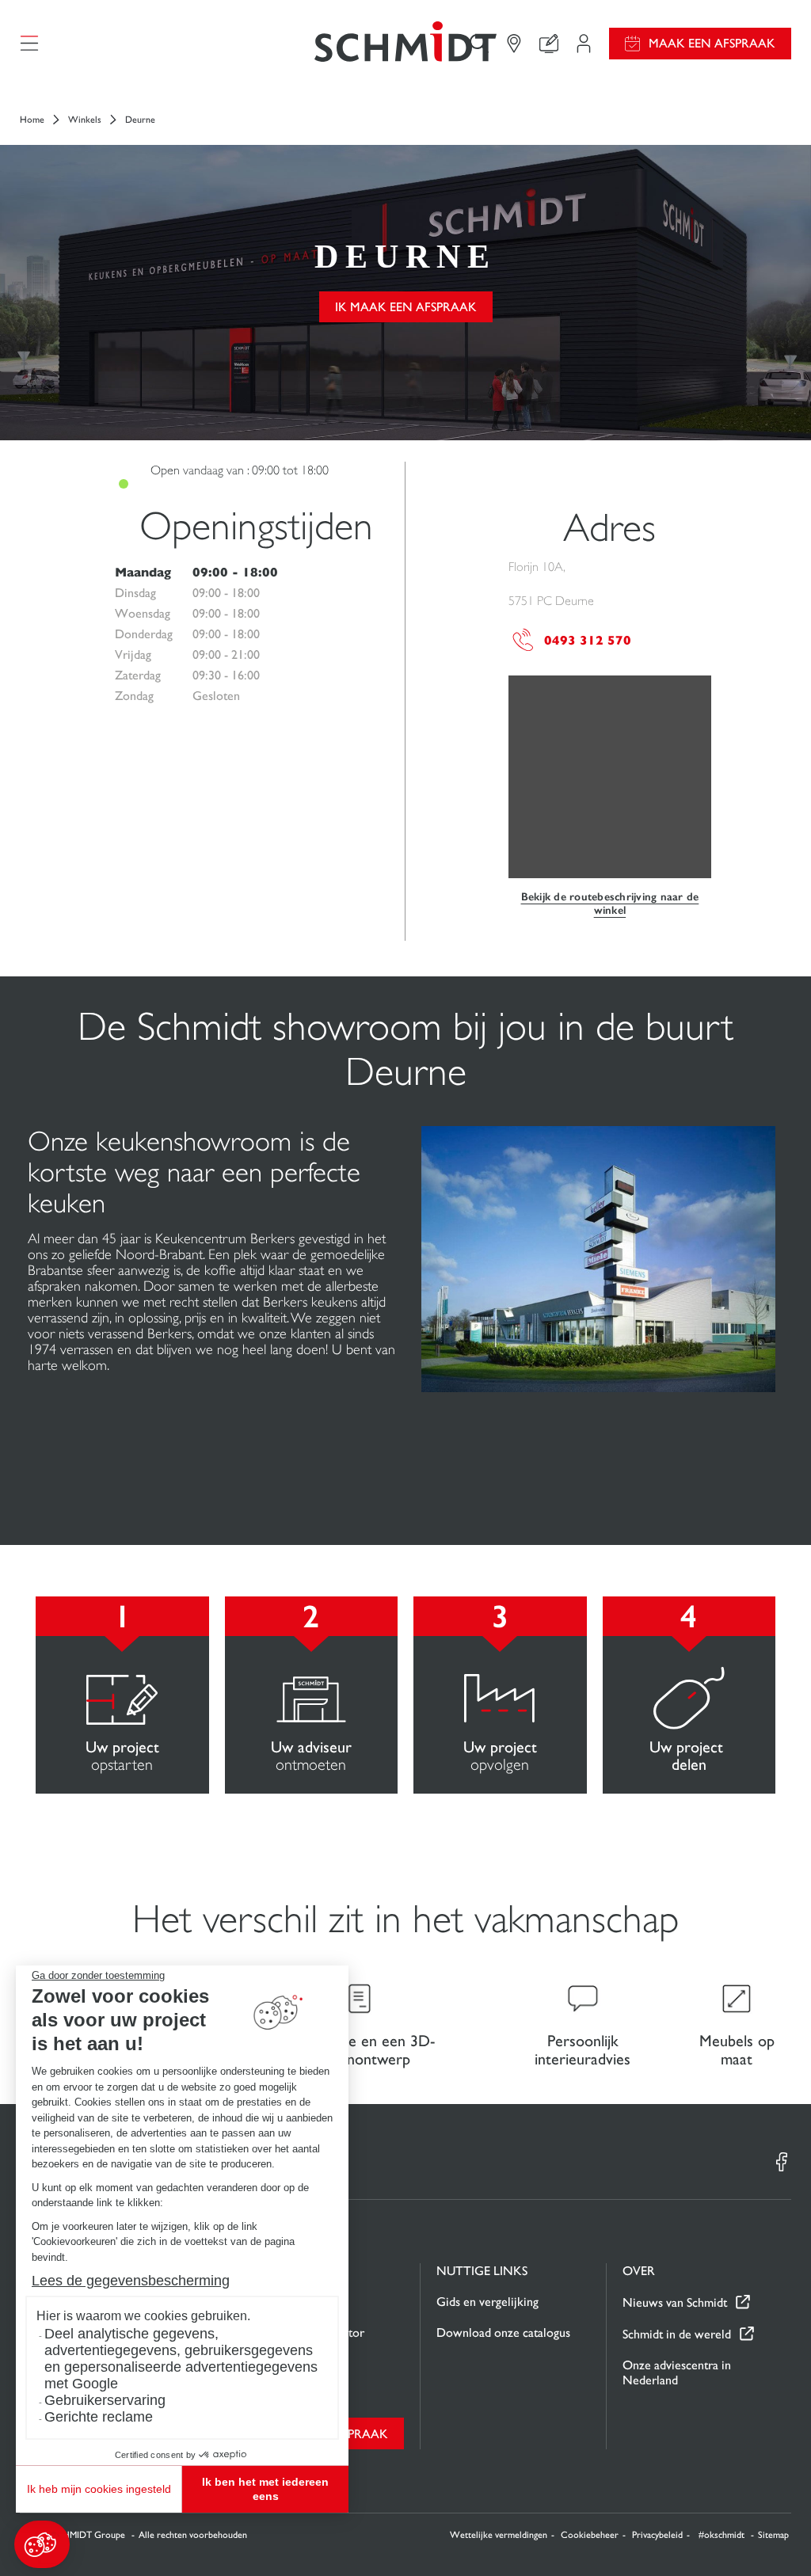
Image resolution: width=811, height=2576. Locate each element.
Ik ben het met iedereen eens (265, 2489)
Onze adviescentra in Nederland (677, 2372)
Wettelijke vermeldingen (499, 2535)
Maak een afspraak (712, 43)
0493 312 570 (588, 640)
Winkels (85, 120)
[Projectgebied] (584, 44)
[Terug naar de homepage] (405, 43)
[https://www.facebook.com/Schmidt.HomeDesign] (782, 2162)
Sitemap (773, 2535)
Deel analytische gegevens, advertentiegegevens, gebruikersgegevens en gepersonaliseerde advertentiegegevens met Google (181, 2359)
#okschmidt (723, 2535)
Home (32, 120)
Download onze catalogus (503, 2332)
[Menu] (29, 44)
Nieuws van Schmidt (675, 2302)
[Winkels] (514, 44)
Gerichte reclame (99, 2417)
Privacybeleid (657, 2535)
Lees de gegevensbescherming (131, 2281)
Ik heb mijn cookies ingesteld (99, 2489)
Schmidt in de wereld (677, 2334)
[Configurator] (549, 44)
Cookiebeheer (590, 2535)
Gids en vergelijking (487, 2302)
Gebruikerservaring (105, 2400)
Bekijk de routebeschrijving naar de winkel (610, 904)
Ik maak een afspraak (406, 307)
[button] (42, 2544)
